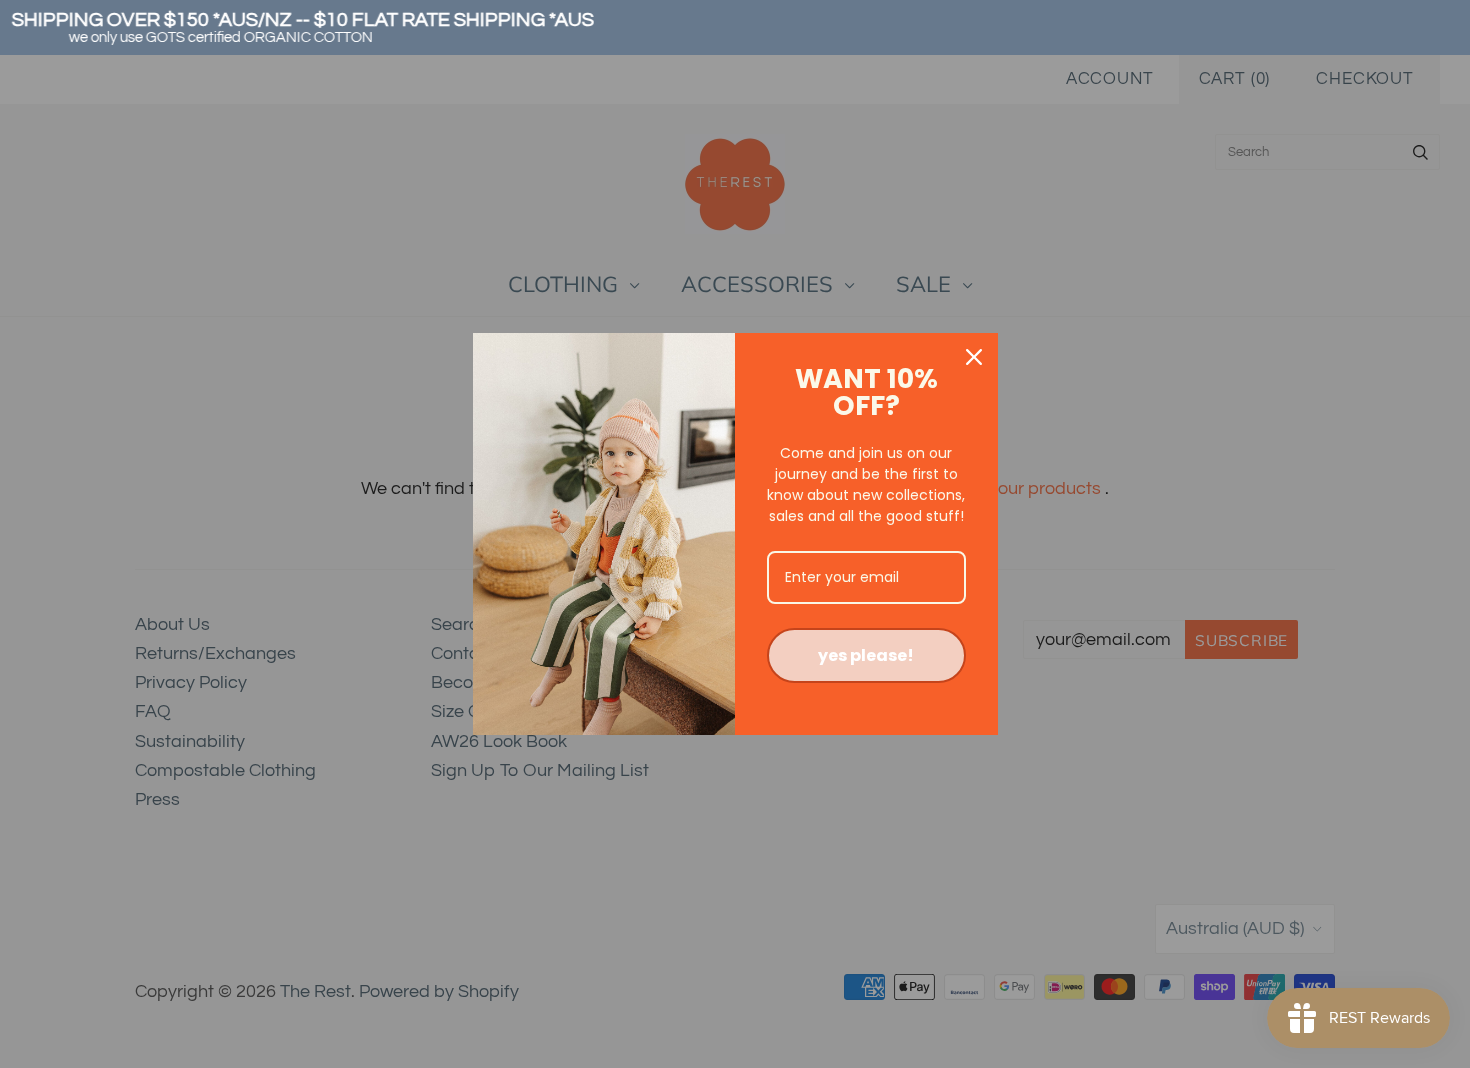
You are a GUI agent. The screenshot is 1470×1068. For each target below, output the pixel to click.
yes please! (866, 655)
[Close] (974, 357)
